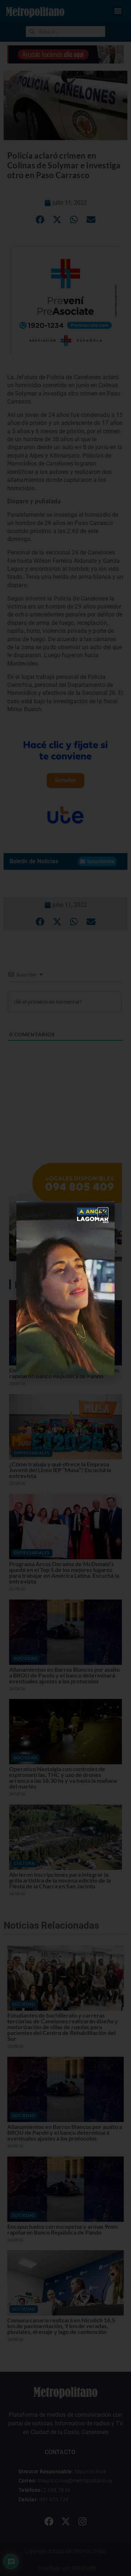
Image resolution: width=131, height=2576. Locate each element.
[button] (103, 1213)
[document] (65, 1288)
